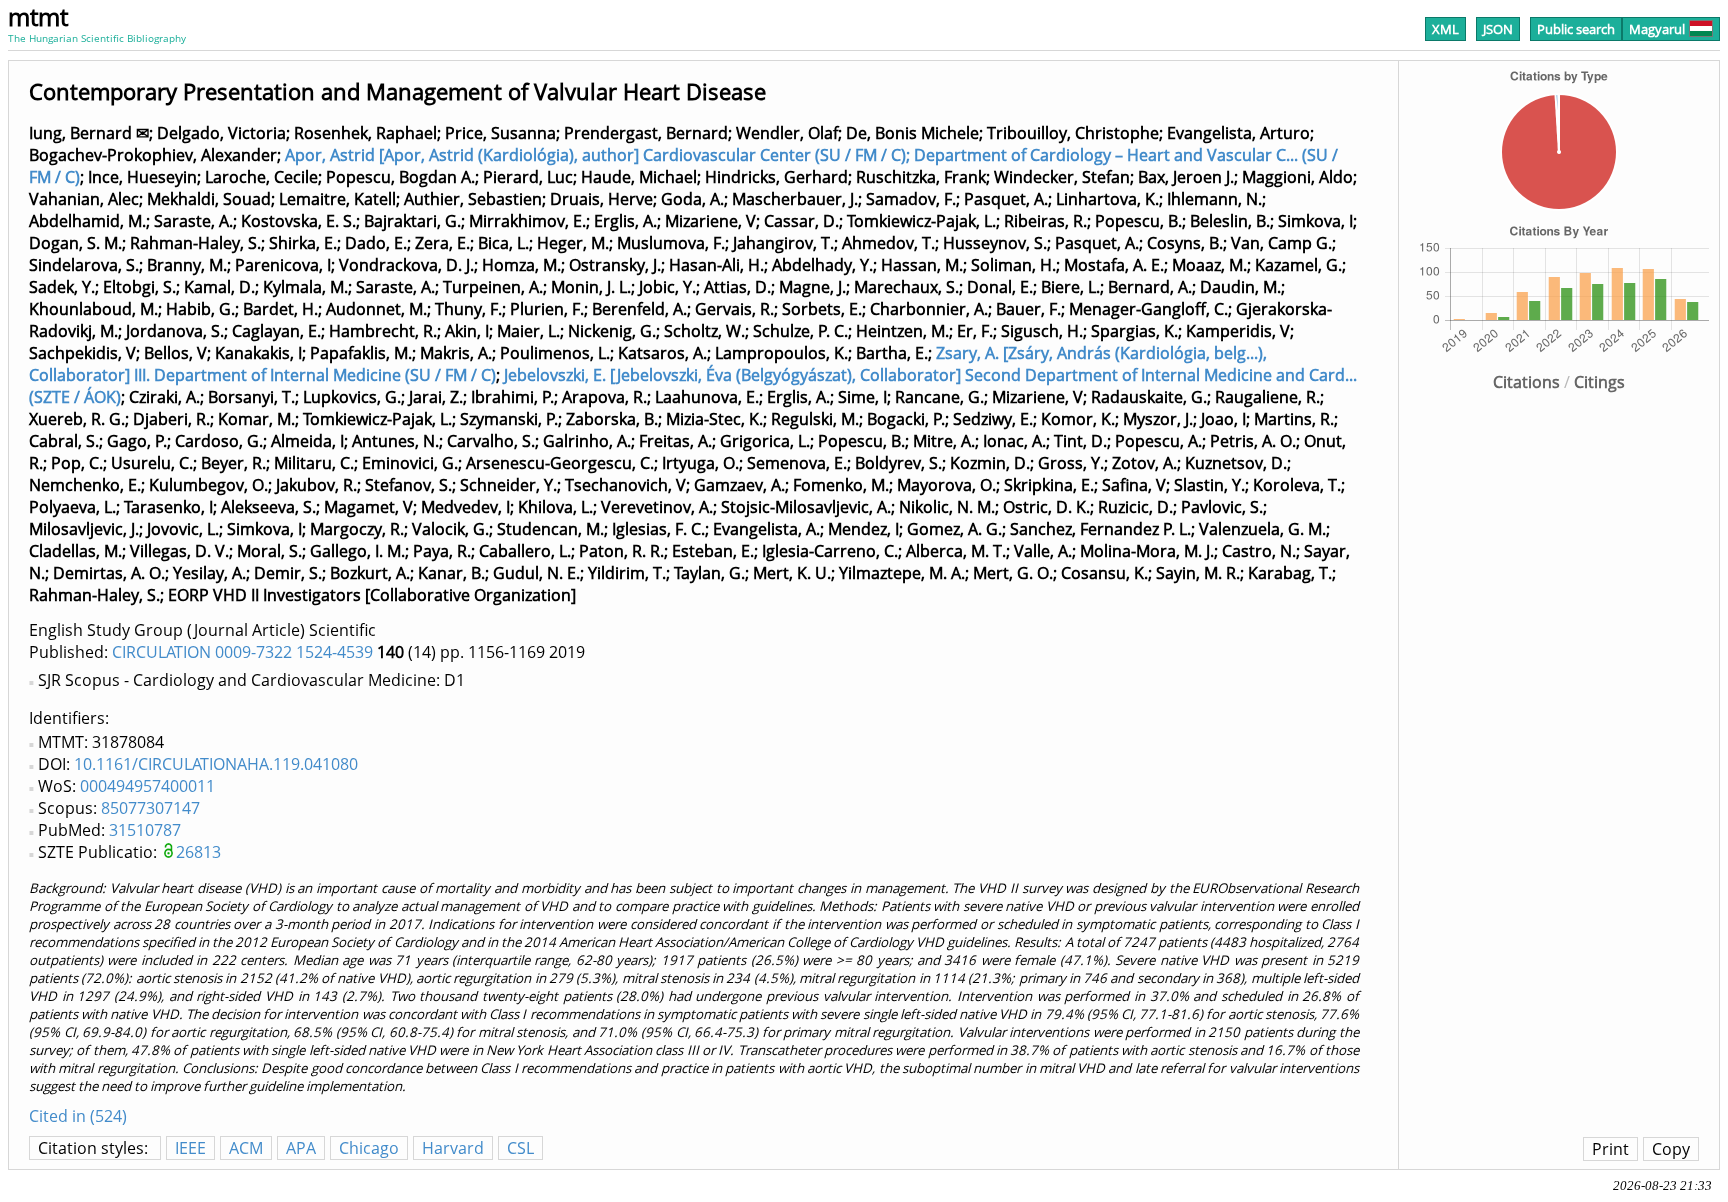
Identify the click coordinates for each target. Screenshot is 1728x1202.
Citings (1599, 382)
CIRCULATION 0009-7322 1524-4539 (242, 652)
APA (301, 1148)
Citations (1526, 382)
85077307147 (150, 808)
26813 (198, 852)
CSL (520, 1148)
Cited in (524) (78, 1116)
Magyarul (1657, 29)
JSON (1498, 29)
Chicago (369, 1148)
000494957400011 (147, 786)
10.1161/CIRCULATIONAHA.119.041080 (216, 764)
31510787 (145, 830)
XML (1445, 29)
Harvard (453, 1148)
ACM (246, 1148)
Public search (1576, 29)
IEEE (190, 1148)
